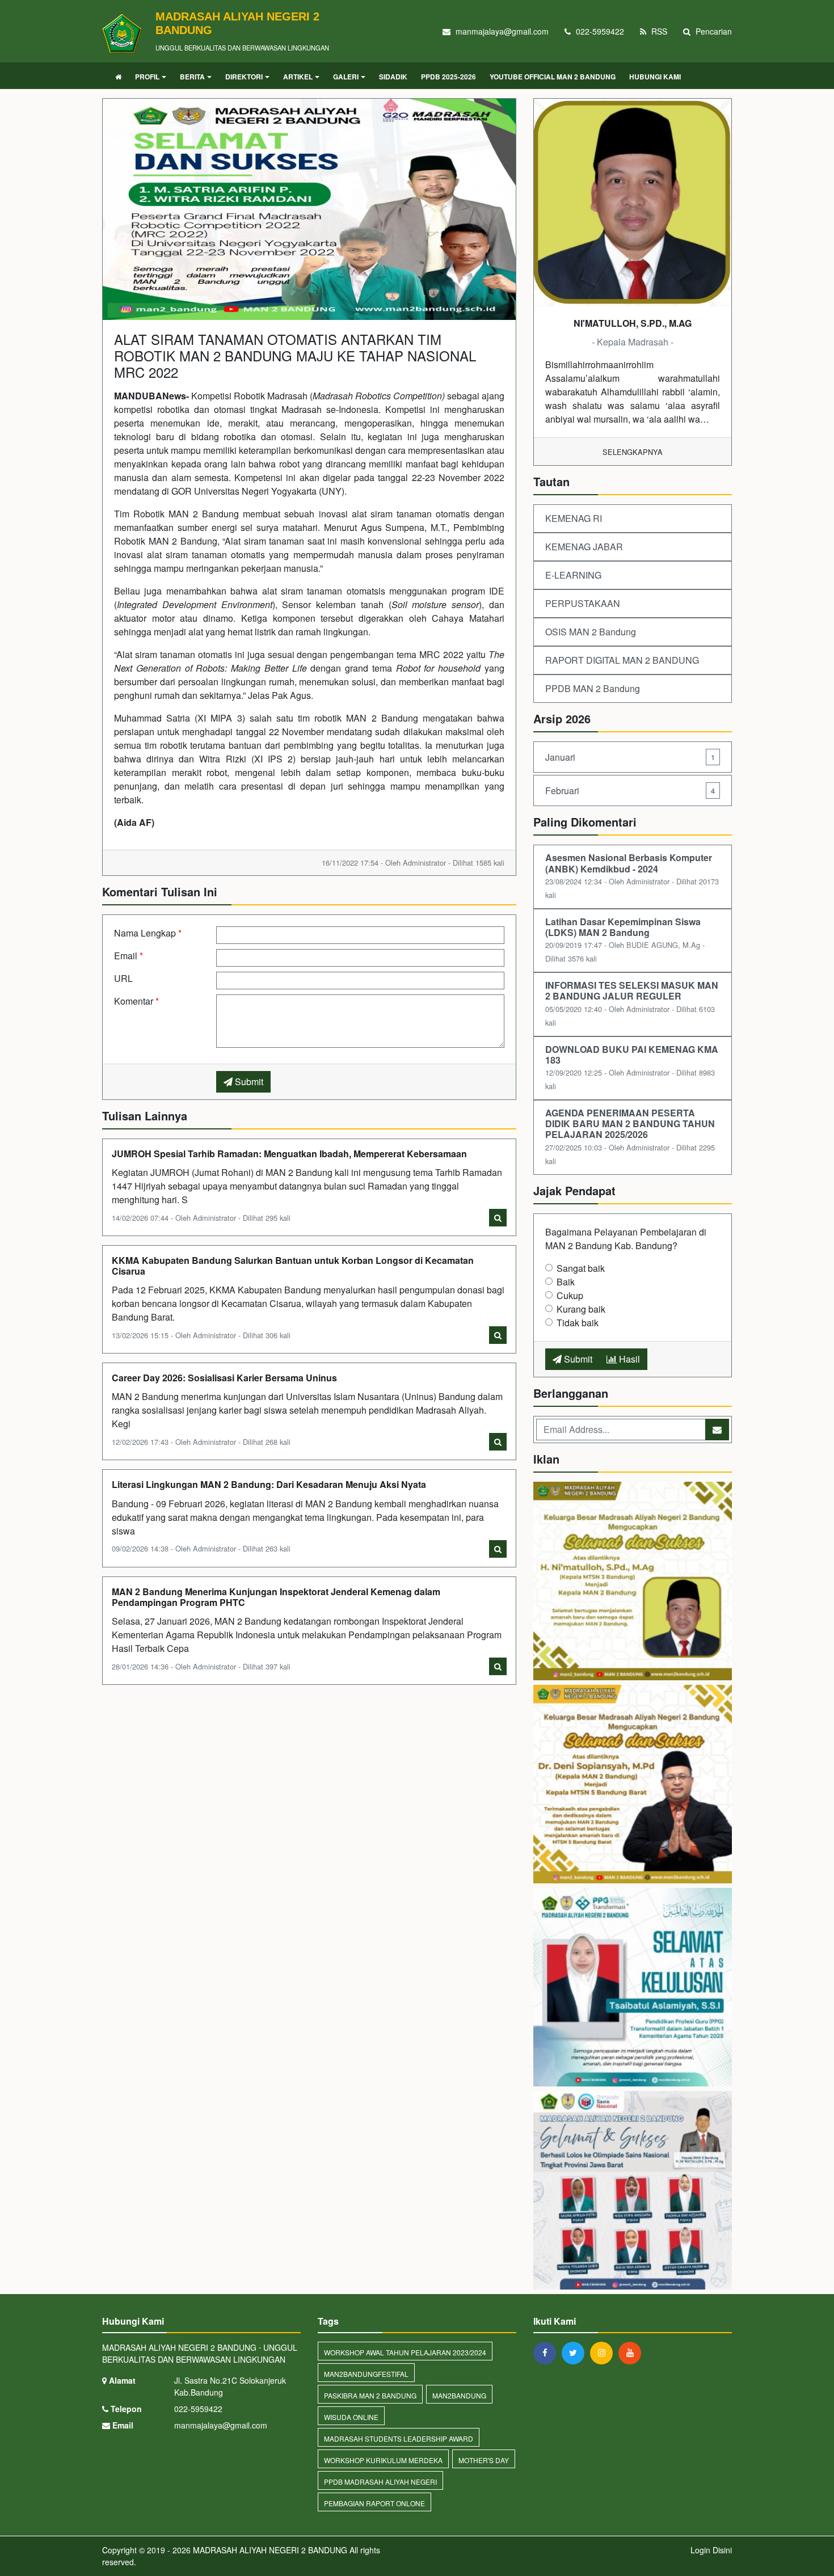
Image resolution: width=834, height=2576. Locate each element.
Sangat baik (581, 1268)
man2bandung (459, 2395)
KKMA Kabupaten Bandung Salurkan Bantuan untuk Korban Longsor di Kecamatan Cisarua (293, 1266)
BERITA (192, 77)
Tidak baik (578, 1323)
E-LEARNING (573, 575)
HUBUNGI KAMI (655, 77)
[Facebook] (547, 2352)
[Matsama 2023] (633, 1582)
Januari (630, 757)
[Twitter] (576, 2352)
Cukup (570, 1295)
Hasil (628, 1359)
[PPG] (633, 1988)
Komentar (136, 1001)
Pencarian (713, 31)
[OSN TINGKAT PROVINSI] (633, 2191)
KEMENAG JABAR (584, 547)
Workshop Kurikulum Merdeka (383, 2460)
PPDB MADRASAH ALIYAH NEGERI (380, 2482)
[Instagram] (604, 2352)
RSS (658, 31)
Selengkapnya (633, 452)
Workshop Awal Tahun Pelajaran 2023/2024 (405, 2352)
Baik (566, 1282)
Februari (630, 790)
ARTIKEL (298, 77)
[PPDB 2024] (633, 1785)
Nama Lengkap (148, 933)
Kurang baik (581, 1309)
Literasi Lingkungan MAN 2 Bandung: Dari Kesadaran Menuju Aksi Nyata (269, 1484)
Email (129, 956)
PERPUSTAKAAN (583, 603)
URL (123, 978)
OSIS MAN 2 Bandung (591, 632)
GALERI (346, 77)
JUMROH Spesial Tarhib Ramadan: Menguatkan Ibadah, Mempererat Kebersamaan (289, 1154)
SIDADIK (393, 77)
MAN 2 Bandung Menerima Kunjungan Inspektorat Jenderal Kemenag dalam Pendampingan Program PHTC (276, 1597)
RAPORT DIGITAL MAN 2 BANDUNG (622, 660)
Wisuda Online (351, 2417)
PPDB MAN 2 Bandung (593, 688)
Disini (722, 2550)
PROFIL (147, 77)
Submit (248, 1082)
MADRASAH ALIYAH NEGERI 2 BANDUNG (269, 2550)
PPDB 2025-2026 (448, 77)
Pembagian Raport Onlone (374, 2503)
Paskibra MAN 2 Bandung (370, 2395)
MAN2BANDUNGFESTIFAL (366, 2374)
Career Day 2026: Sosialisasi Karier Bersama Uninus (224, 1378)
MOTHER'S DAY (484, 2460)
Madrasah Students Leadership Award (399, 2438)
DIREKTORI (244, 77)
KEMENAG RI (574, 518)
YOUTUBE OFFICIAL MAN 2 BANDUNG (553, 77)
